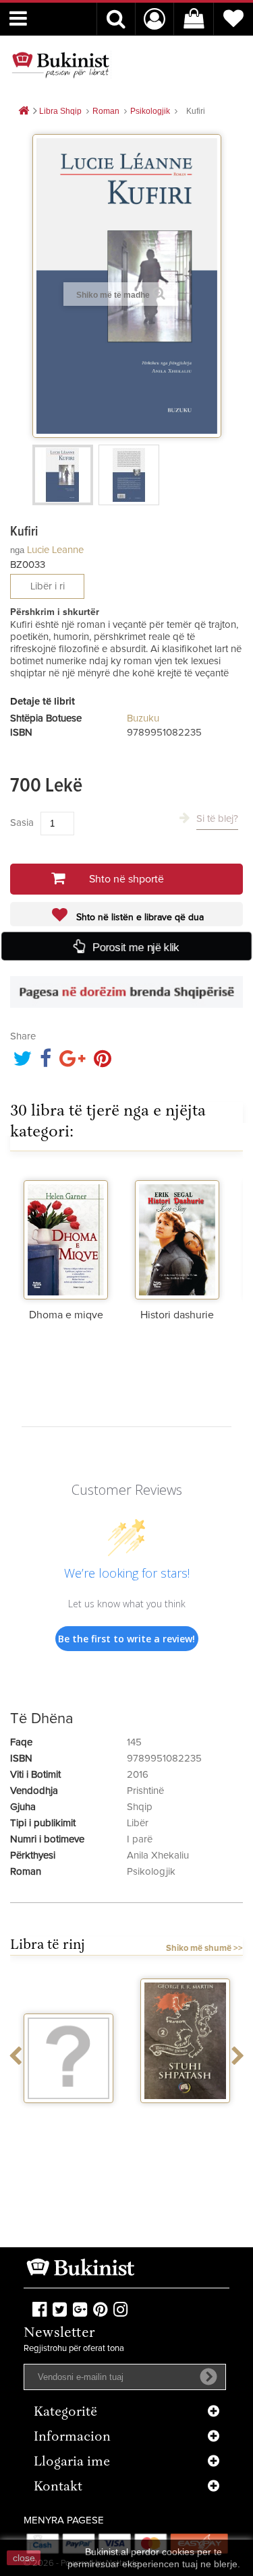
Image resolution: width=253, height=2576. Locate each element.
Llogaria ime (72, 2462)
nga (17, 550)
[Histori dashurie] (177, 1235)
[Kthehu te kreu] (24, 111)
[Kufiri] (63, 475)
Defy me (197, 2115)
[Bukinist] (61, 65)
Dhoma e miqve (66, 1315)
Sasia (22, 823)
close (24, 2558)
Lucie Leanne (55, 550)
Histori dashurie (177, 1315)
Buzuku (143, 718)
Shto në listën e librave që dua (139, 917)
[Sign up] (208, 2377)
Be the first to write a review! (126, 1639)
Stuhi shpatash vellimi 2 (80, 2121)
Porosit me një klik (135, 947)
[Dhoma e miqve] (66, 1235)
